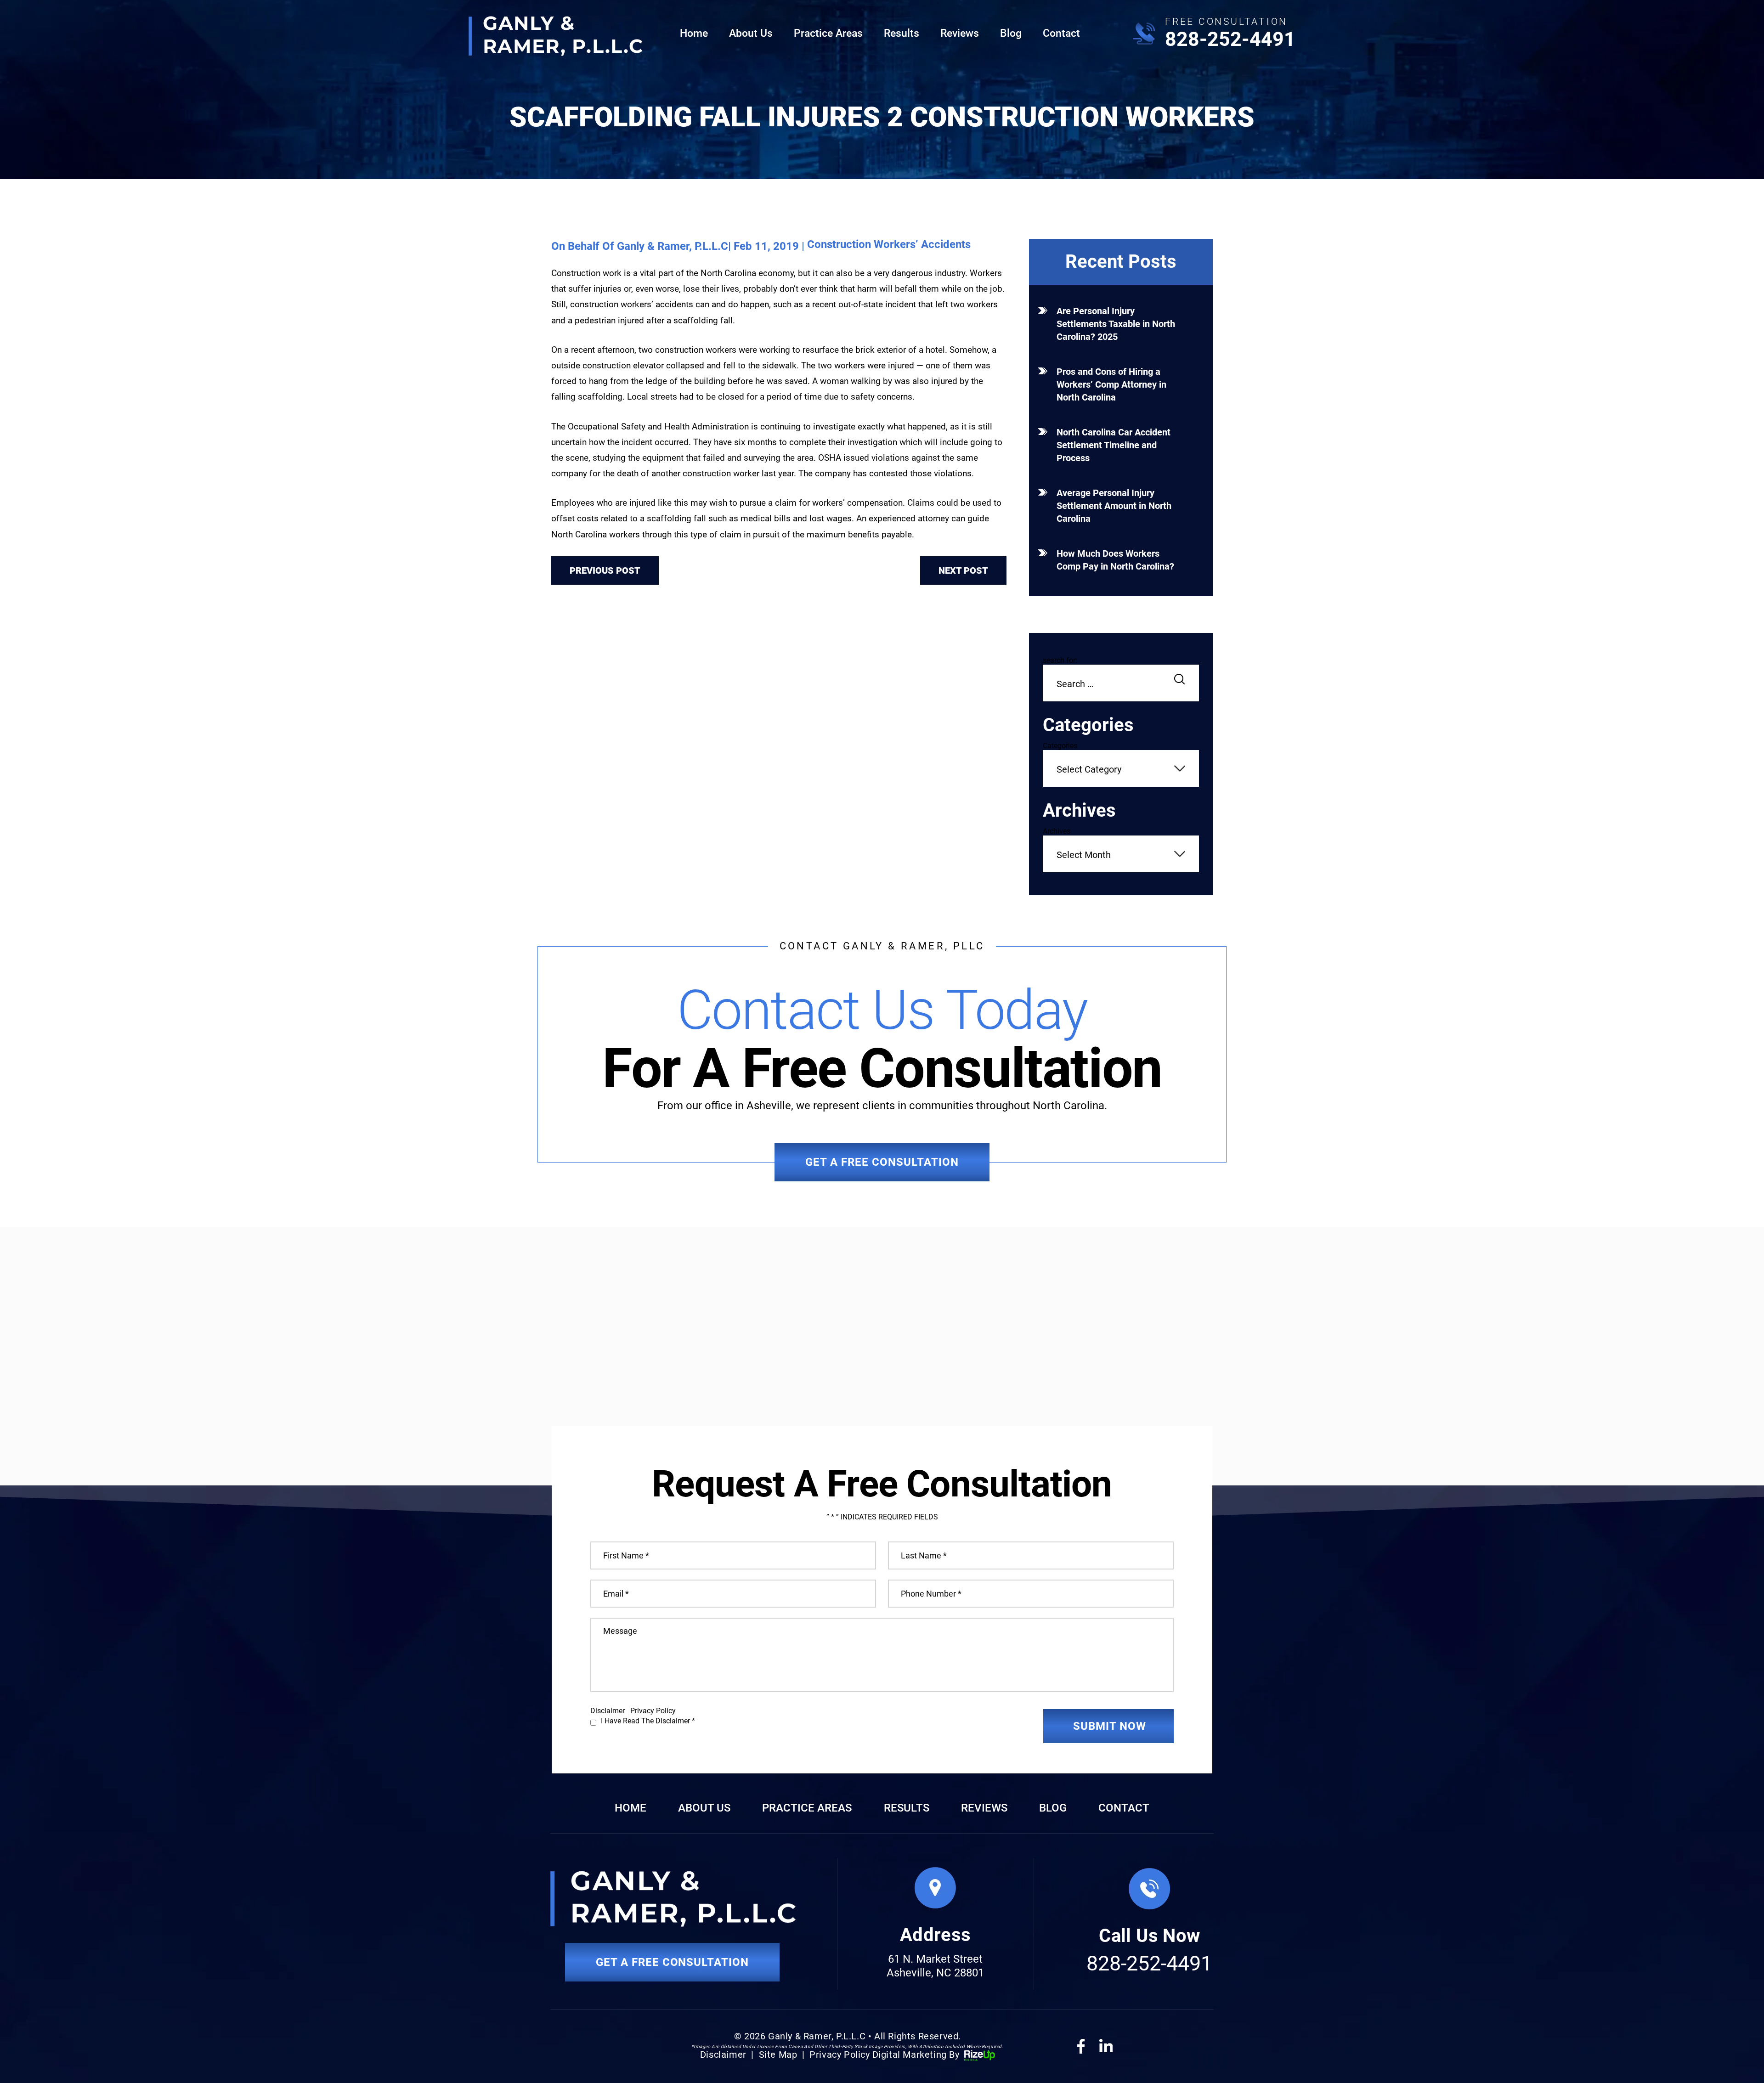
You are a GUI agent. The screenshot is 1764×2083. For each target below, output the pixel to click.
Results (902, 33)
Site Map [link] (778, 2055)
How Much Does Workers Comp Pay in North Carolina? (1115, 560)
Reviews (960, 33)
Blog (1011, 33)
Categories (1060, 746)
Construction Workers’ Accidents (889, 244)
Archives (1057, 831)
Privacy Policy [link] (840, 2055)
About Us (751, 33)
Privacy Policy (653, 1711)
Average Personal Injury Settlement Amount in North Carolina (1114, 506)
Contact (1061, 33)
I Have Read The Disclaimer (648, 1721)
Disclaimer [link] (723, 2055)
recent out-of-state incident (864, 304)
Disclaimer (608, 1711)
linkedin (1106, 2046)
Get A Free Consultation (882, 1162)
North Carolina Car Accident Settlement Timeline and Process (1114, 445)
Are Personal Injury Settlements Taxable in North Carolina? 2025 (1116, 324)
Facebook (1081, 2046)
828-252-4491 (1230, 39)
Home (694, 33)
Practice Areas (828, 33)
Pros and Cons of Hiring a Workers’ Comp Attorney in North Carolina (1111, 384)
